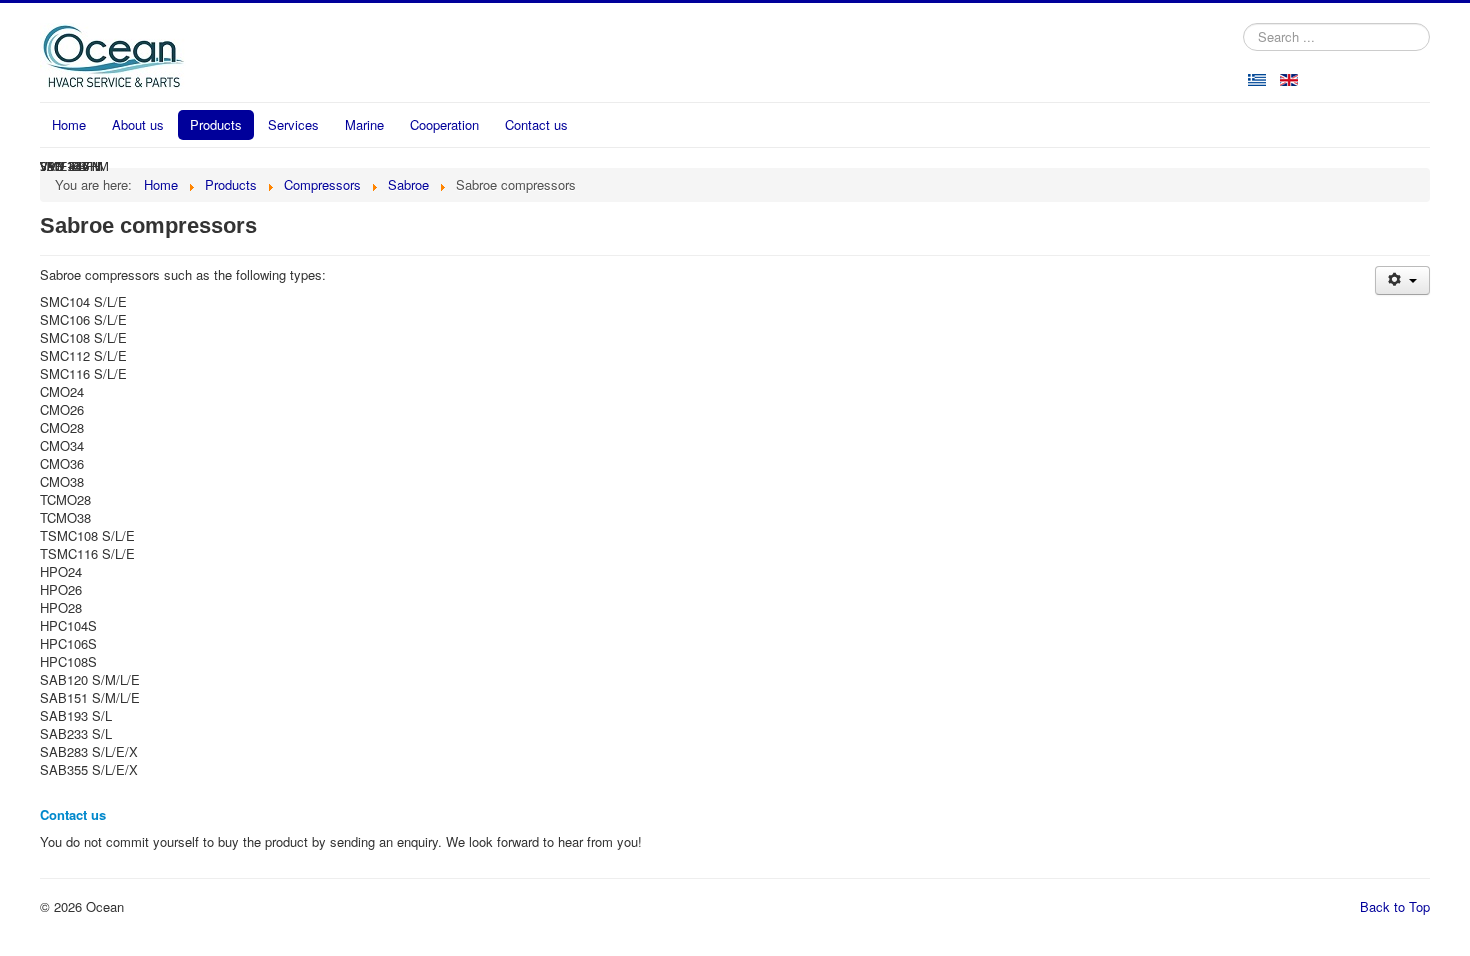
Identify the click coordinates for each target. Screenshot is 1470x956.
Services (293, 124)
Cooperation (444, 124)
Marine (364, 124)
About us (138, 124)
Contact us (536, 124)
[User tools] (1402, 280)
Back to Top (1395, 906)
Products (216, 124)
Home (69, 124)
